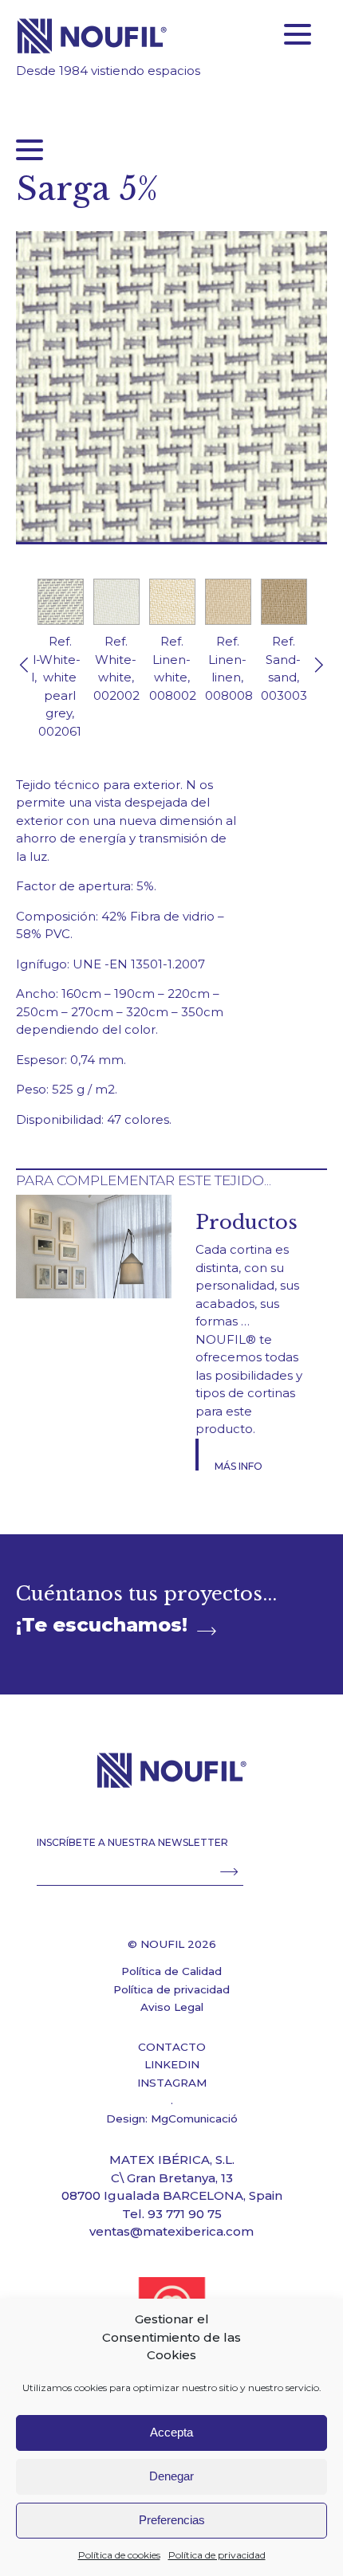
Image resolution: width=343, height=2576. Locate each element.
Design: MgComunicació (172, 2119)
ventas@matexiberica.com (171, 2231)
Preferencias (172, 2520)
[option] (60, 666)
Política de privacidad (217, 2555)
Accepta (171, 2432)
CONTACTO (172, 2047)
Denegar (171, 2476)
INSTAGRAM (172, 2083)
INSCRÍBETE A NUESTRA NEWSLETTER (132, 1842)
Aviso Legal (172, 2007)
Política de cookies (119, 2555)
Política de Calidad (171, 1971)
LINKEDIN (172, 2064)
